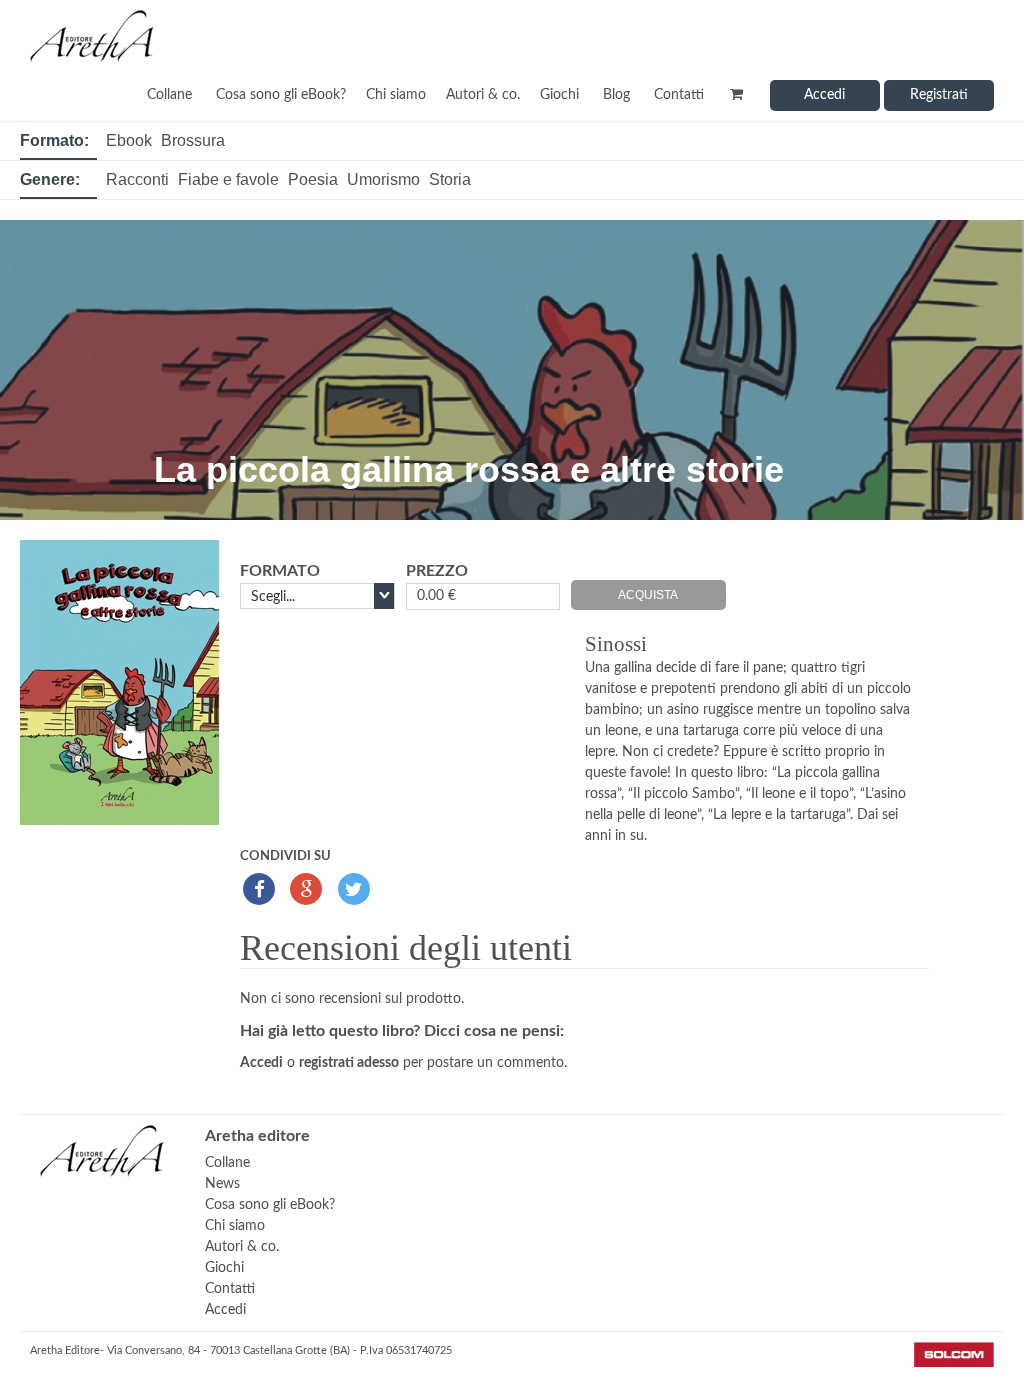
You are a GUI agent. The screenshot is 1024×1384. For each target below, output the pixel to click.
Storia (450, 179)
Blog (616, 95)
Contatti (679, 95)
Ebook (129, 140)
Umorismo (383, 179)
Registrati (939, 95)
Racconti (137, 179)
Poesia (313, 179)
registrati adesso (349, 1063)
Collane (169, 95)
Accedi (824, 95)
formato (280, 571)
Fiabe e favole (228, 179)
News (222, 1184)
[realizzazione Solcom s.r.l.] (954, 1363)
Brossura (193, 140)
